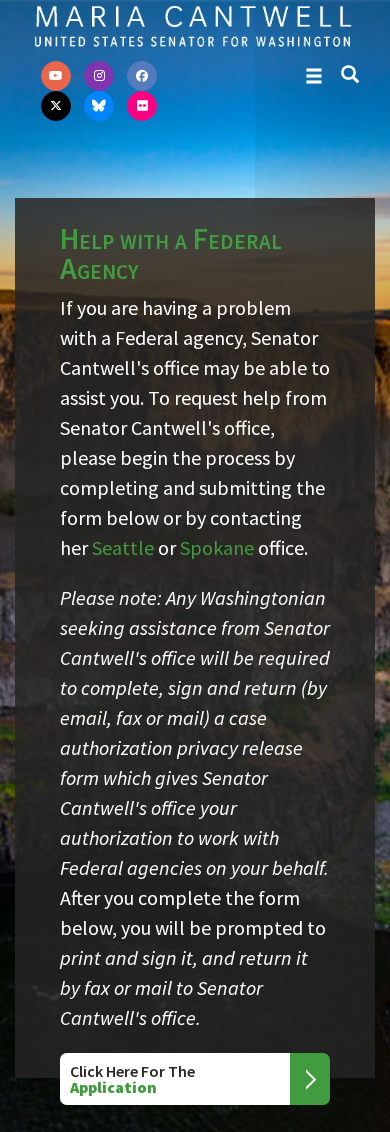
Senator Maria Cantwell (192, 25)
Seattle (123, 547)
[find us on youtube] (56, 76)
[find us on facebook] (142, 76)
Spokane (217, 547)
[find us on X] (56, 106)
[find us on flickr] (142, 106)
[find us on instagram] (99, 76)
